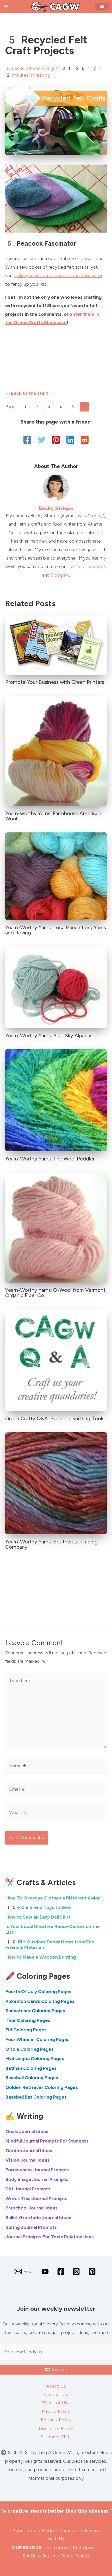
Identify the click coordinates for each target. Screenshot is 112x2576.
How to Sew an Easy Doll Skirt (38, 1917)
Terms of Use (56, 2403)
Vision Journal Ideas (27, 2160)
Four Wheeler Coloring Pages (38, 2039)
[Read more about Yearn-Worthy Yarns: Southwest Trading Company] (56, 1483)
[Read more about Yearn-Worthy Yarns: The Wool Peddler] (56, 1100)
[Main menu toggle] (6, 7)
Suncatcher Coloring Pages (35, 2011)
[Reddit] (85, 440)
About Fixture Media (33, 2530)
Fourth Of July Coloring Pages (38, 1992)
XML (66, 2437)
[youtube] (46, 2271)
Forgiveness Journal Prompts (38, 2170)
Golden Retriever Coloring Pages (42, 2087)
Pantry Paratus (75, 2556)
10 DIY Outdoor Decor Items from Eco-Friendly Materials (51, 1945)
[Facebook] (27, 440)
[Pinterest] (56, 440)
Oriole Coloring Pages (30, 2049)
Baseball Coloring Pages (32, 2078)
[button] (103, 7)
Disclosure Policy (56, 2428)
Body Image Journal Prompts (37, 2179)
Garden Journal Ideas (29, 2151)
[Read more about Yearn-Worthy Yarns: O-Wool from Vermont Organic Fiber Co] (56, 1227)
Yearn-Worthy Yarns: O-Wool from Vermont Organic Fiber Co (55, 1293)
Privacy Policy (56, 2411)
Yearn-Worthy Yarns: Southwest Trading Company (51, 1544)
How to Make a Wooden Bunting (41, 1957)
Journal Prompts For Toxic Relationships (50, 2237)
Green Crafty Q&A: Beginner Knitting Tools (55, 1418)
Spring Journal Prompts (31, 2227)
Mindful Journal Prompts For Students (47, 2141)
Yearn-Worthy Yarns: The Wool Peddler (50, 1159)
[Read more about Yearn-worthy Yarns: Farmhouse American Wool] (56, 751)
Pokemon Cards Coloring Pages (40, 2001)
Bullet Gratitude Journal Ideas (38, 2218)
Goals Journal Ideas (27, 2132)
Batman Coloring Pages (31, 2068)
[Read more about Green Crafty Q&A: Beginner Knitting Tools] (56, 1360)
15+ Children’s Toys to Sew (38, 1907)
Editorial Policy (56, 2420)
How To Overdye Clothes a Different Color (53, 1898)
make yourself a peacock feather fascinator (58, 275)
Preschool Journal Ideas (32, 2208)
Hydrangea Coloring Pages (35, 2059)
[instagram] (77, 2271)
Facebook (95, 566)
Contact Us (56, 2394)
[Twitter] (42, 440)
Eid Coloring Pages (26, 2030)
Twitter (75, 566)
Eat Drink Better (39, 2556)
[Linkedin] (70, 440)
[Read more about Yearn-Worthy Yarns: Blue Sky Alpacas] (56, 987)
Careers (67, 2530)
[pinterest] (93, 2271)
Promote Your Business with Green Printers (55, 682)
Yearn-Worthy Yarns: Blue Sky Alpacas (49, 1035)
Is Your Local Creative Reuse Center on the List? (53, 1929)
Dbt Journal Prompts (28, 2189)
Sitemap (49, 2437)
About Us (56, 2386)
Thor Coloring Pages (28, 2020)
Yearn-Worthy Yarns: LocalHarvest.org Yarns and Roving (56, 930)
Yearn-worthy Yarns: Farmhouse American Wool (53, 816)
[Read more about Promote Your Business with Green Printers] (56, 645)
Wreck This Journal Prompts (36, 2199)
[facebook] (61, 2271)
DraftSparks (85, 2547)
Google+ (60, 575)
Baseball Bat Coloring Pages (36, 2097)
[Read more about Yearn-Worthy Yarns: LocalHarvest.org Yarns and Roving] (56, 876)
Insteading (57, 2547)
